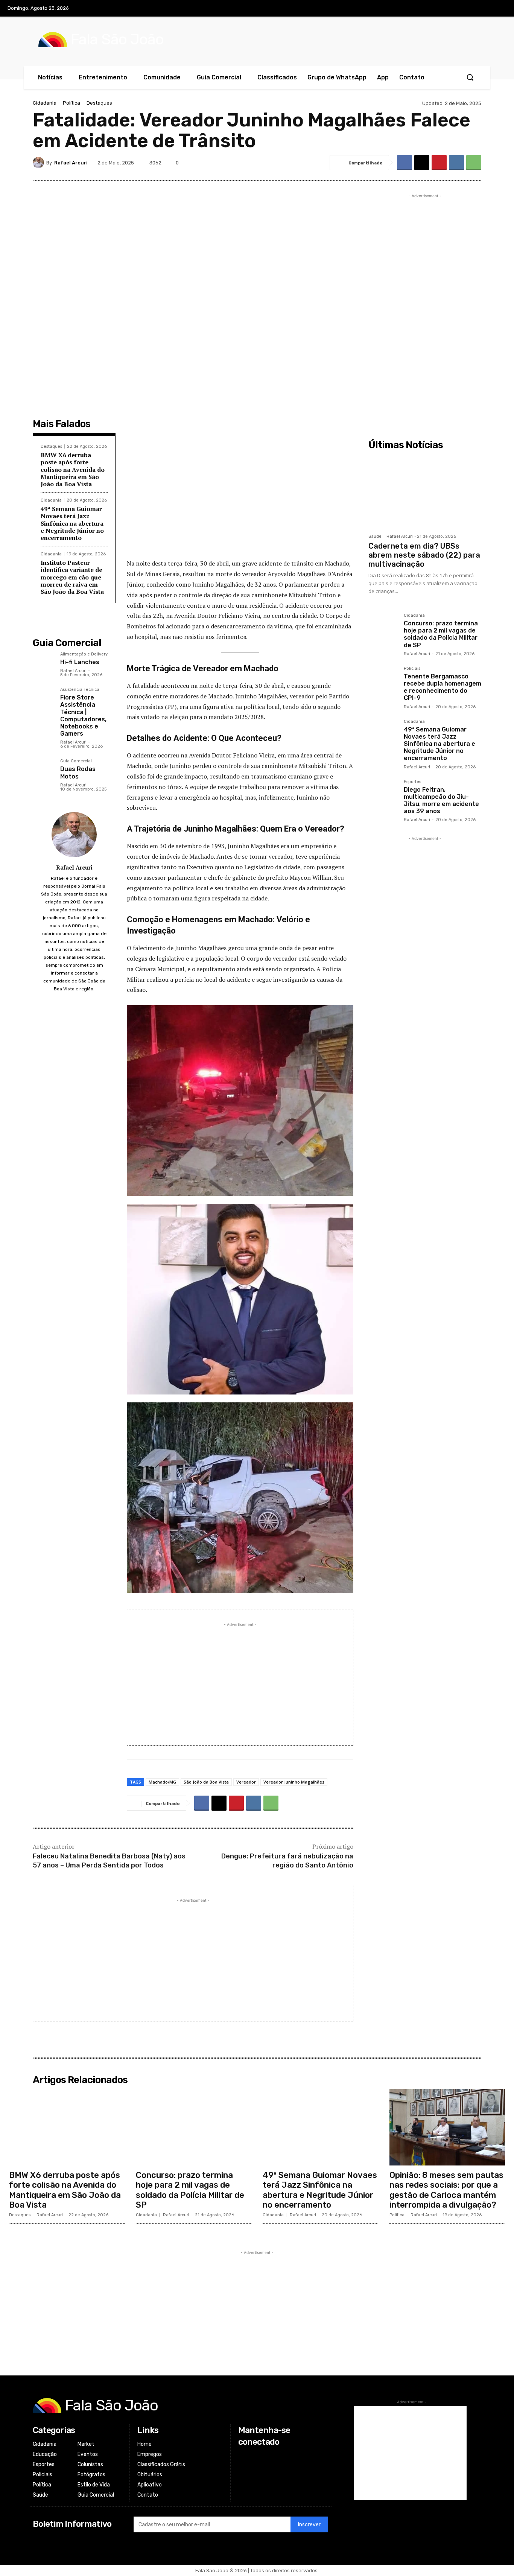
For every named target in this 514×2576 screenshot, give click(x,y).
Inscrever (309, 2525)
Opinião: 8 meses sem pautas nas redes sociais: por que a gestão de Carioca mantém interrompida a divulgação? (446, 2190)
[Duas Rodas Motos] (43, 770)
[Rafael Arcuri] (40, 163)
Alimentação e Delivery (84, 654)
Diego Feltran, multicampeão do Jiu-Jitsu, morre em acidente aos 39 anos (441, 801)
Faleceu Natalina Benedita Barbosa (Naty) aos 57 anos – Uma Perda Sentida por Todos (109, 1861)
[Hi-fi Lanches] (43, 663)
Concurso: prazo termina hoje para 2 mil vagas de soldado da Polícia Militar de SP (441, 634)
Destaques (99, 103)
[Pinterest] (439, 163)
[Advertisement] (240, 498)
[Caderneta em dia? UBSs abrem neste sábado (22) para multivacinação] (425, 491)
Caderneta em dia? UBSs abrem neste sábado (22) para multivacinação (424, 555)
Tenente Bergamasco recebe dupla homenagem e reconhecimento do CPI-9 (443, 687)
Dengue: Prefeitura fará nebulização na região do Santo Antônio (287, 1861)
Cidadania (45, 103)
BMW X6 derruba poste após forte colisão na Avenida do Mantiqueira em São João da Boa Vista (73, 469)
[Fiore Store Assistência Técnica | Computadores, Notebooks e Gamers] (43, 698)
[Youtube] (499, 9)
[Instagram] (467, 9)
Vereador (246, 1782)
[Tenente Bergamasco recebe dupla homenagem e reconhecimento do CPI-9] (383, 681)
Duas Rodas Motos (78, 772)
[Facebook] (452, 9)
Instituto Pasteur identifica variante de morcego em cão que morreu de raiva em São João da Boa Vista (72, 577)
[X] (483, 9)
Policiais (412, 669)
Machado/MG (162, 1782)
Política (71, 103)
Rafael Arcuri (71, 163)
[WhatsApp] (474, 163)
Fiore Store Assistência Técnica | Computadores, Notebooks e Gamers (83, 715)
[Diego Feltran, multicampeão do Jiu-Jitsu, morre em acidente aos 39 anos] (383, 794)
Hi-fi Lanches (80, 662)
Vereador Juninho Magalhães (294, 1782)
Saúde (375, 536)
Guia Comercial (76, 761)
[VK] (456, 163)
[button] (470, 77)
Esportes (412, 782)
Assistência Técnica (80, 690)
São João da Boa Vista (206, 1782)
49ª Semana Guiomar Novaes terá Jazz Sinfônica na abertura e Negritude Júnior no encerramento (72, 523)
